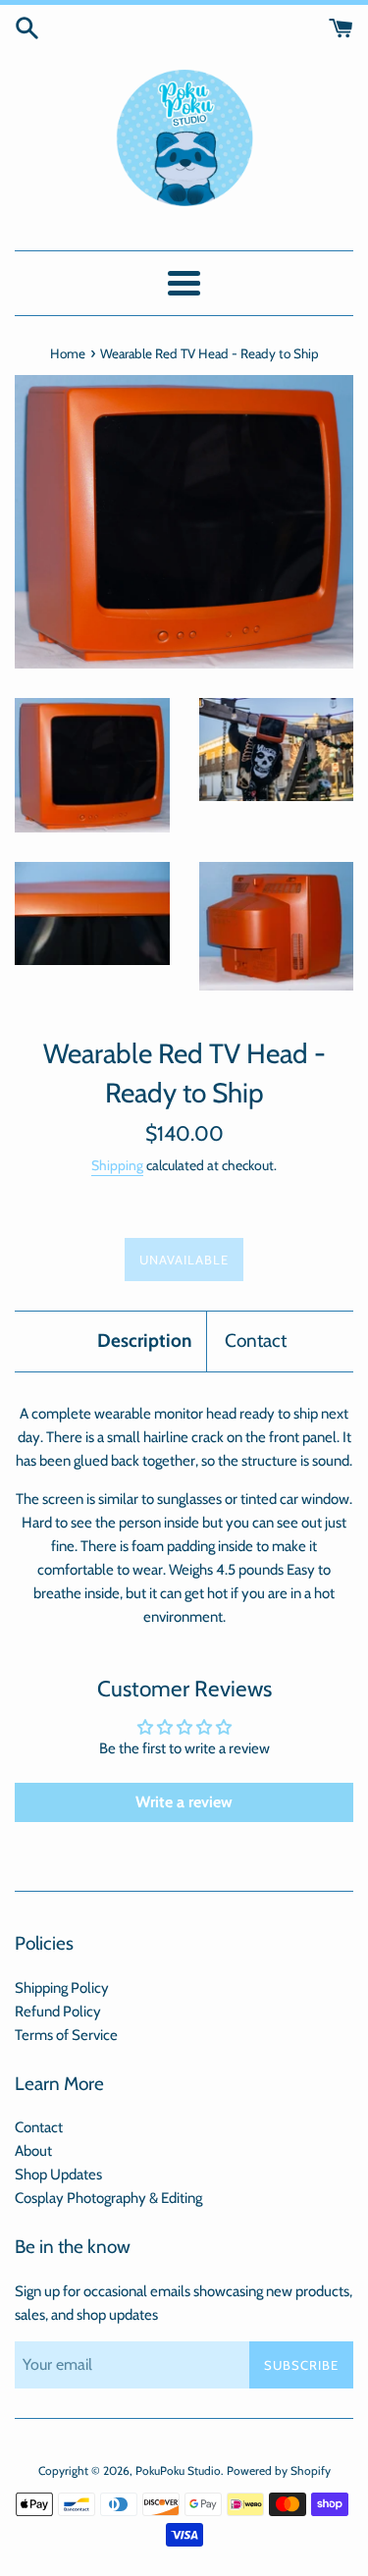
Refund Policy (58, 2012)
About (33, 2151)
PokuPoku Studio (178, 2470)
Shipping (117, 1165)
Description (144, 1341)
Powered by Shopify (279, 2470)
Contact (256, 1341)
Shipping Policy (62, 1988)
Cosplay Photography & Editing (108, 2198)
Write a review (184, 1802)
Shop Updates (58, 2174)
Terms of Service (66, 2035)
